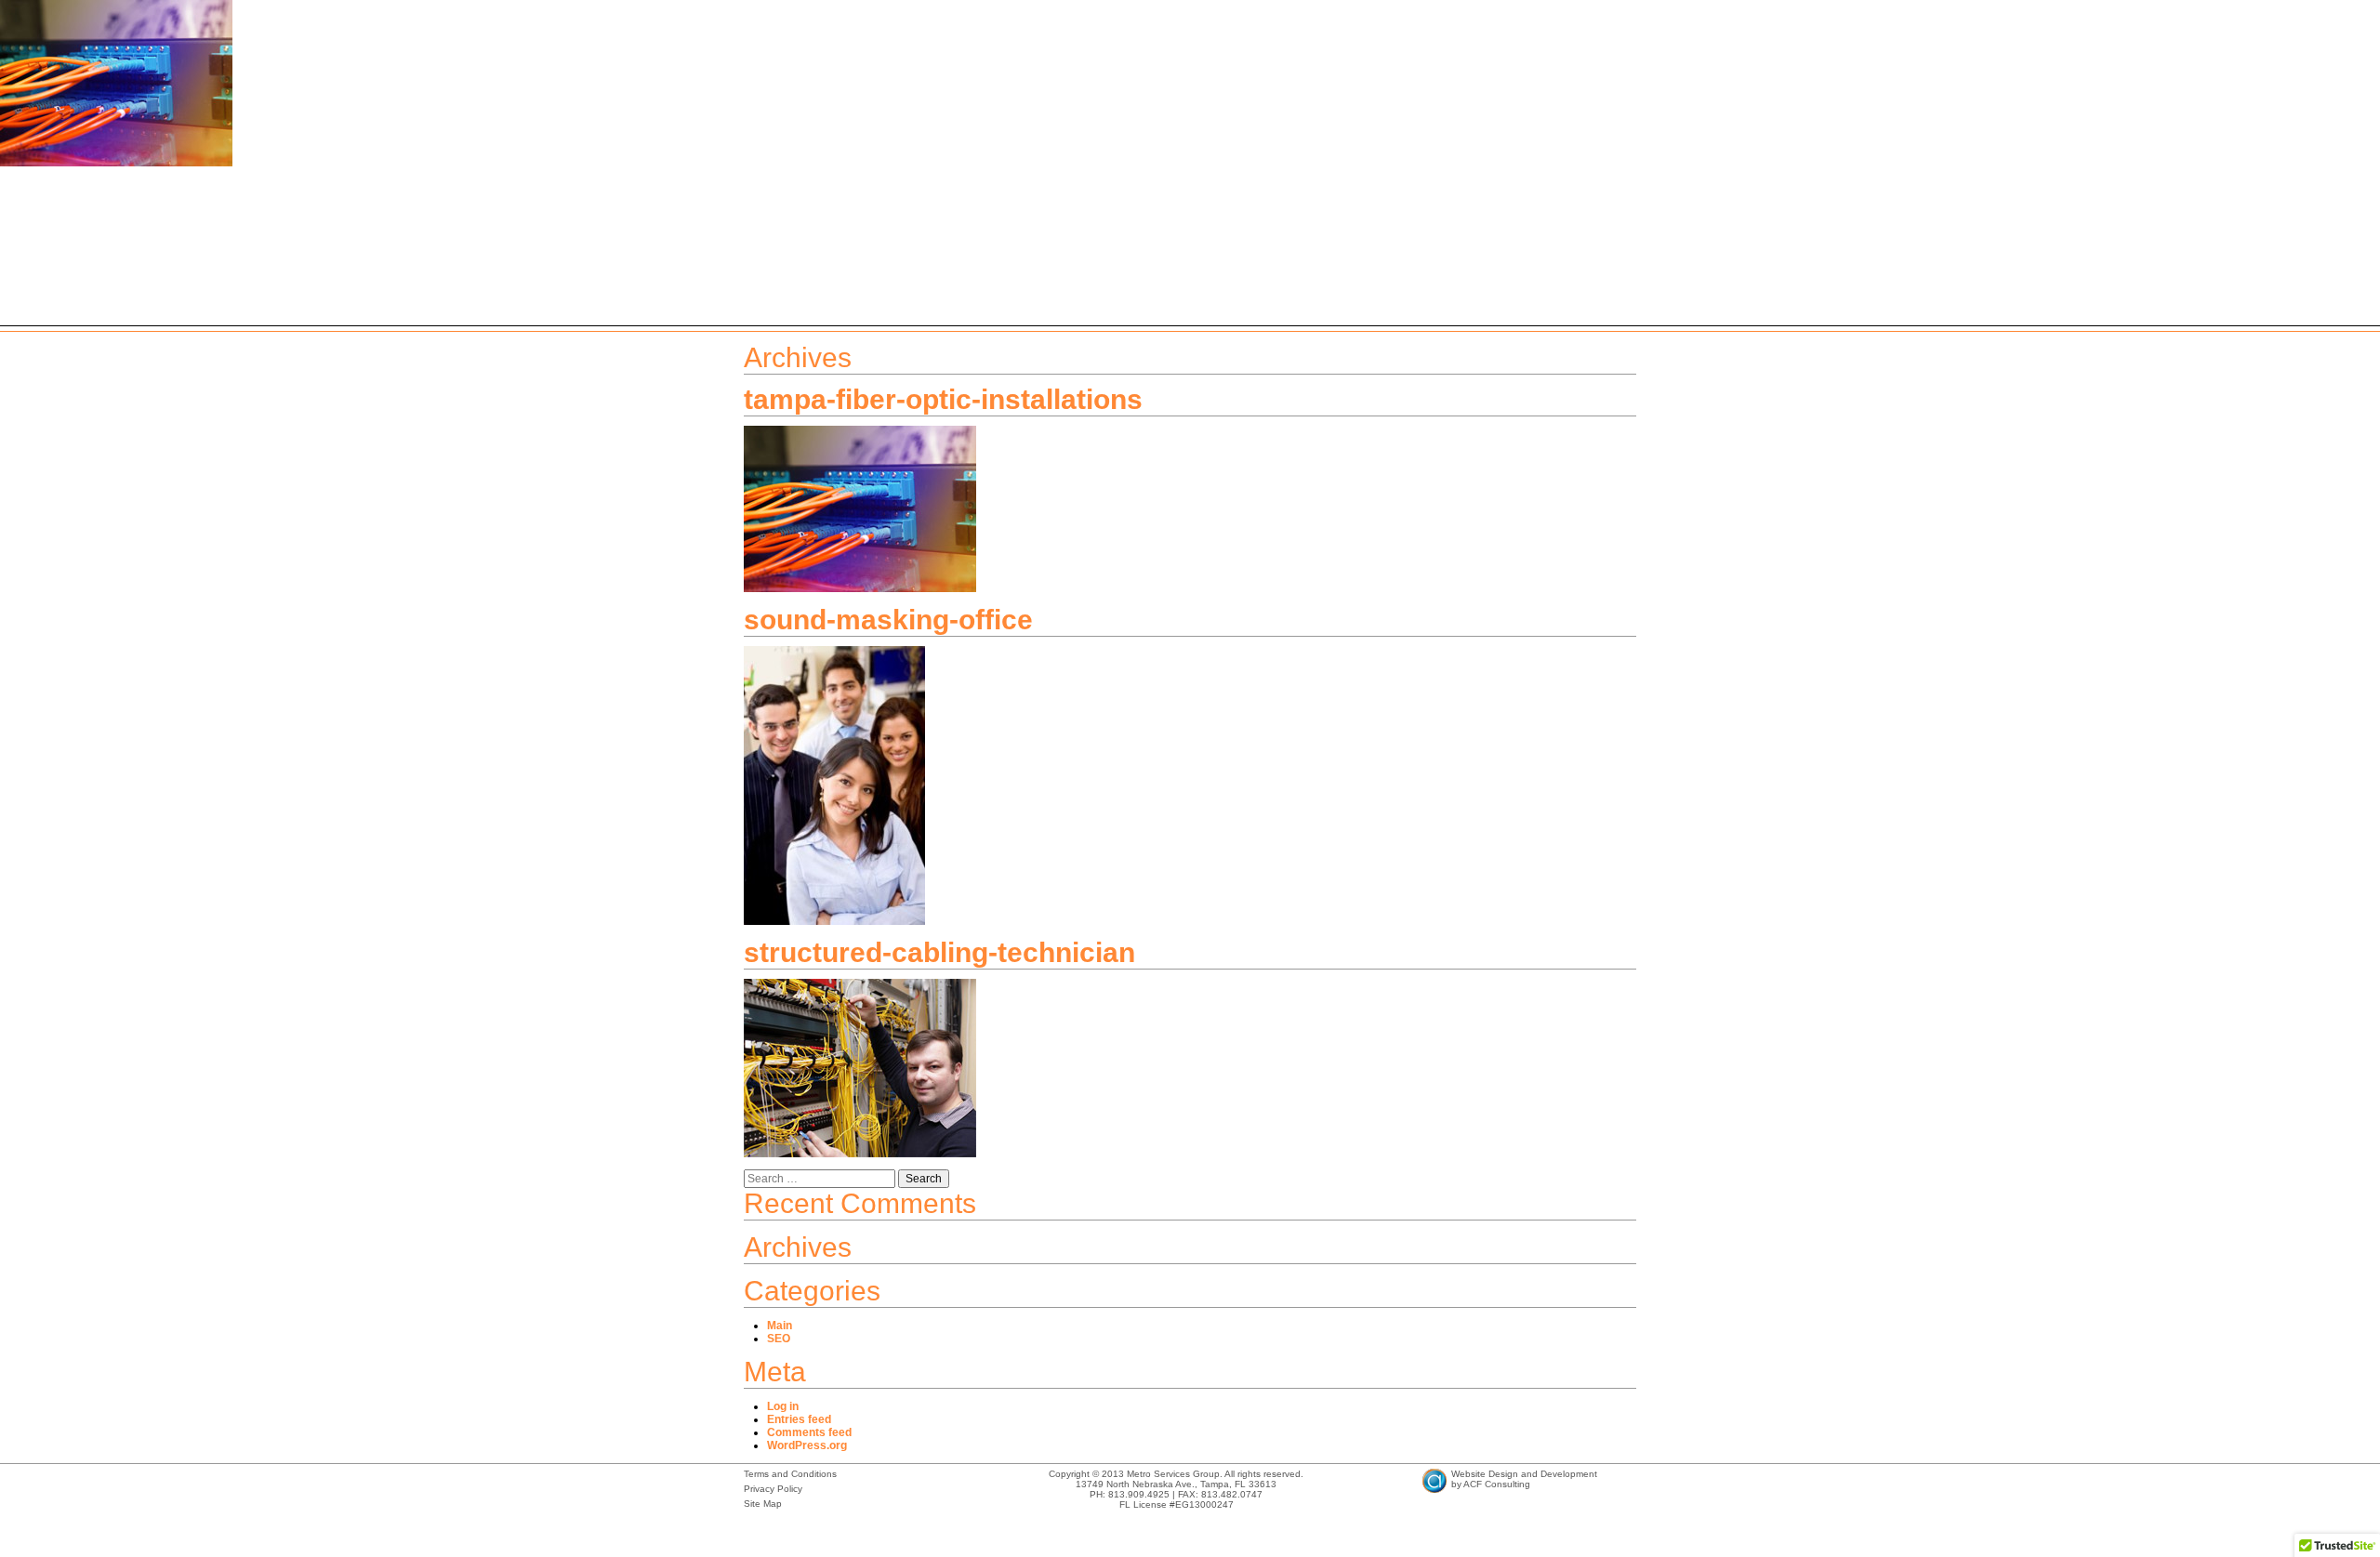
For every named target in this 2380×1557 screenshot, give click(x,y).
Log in (783, 1406)
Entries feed (799, 1419)
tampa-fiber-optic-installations (943, 399)
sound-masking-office (888, 620)
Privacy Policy (773, 1489)
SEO (779, 1339)
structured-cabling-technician (939, 952)
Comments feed (809, 1432)
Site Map (763, 1504)
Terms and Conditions (790, 1474)
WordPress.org (807, 1445)
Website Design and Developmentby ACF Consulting (1524, 1479)
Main (780, 1326)
